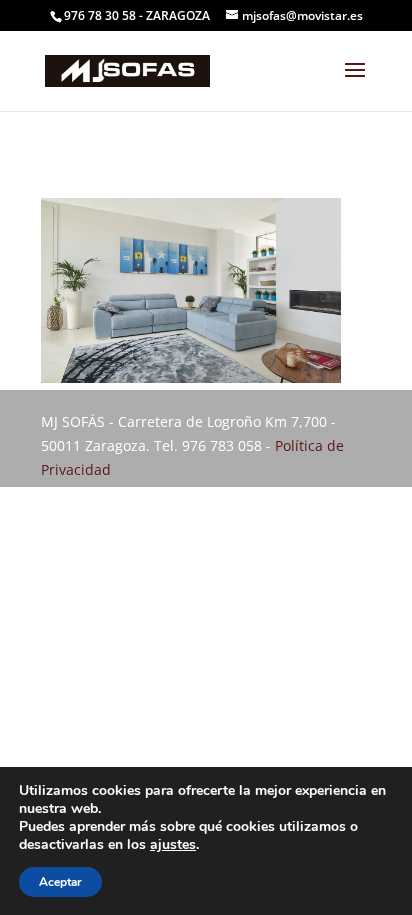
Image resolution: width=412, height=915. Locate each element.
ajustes (173, 845)
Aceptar (60, 882)
